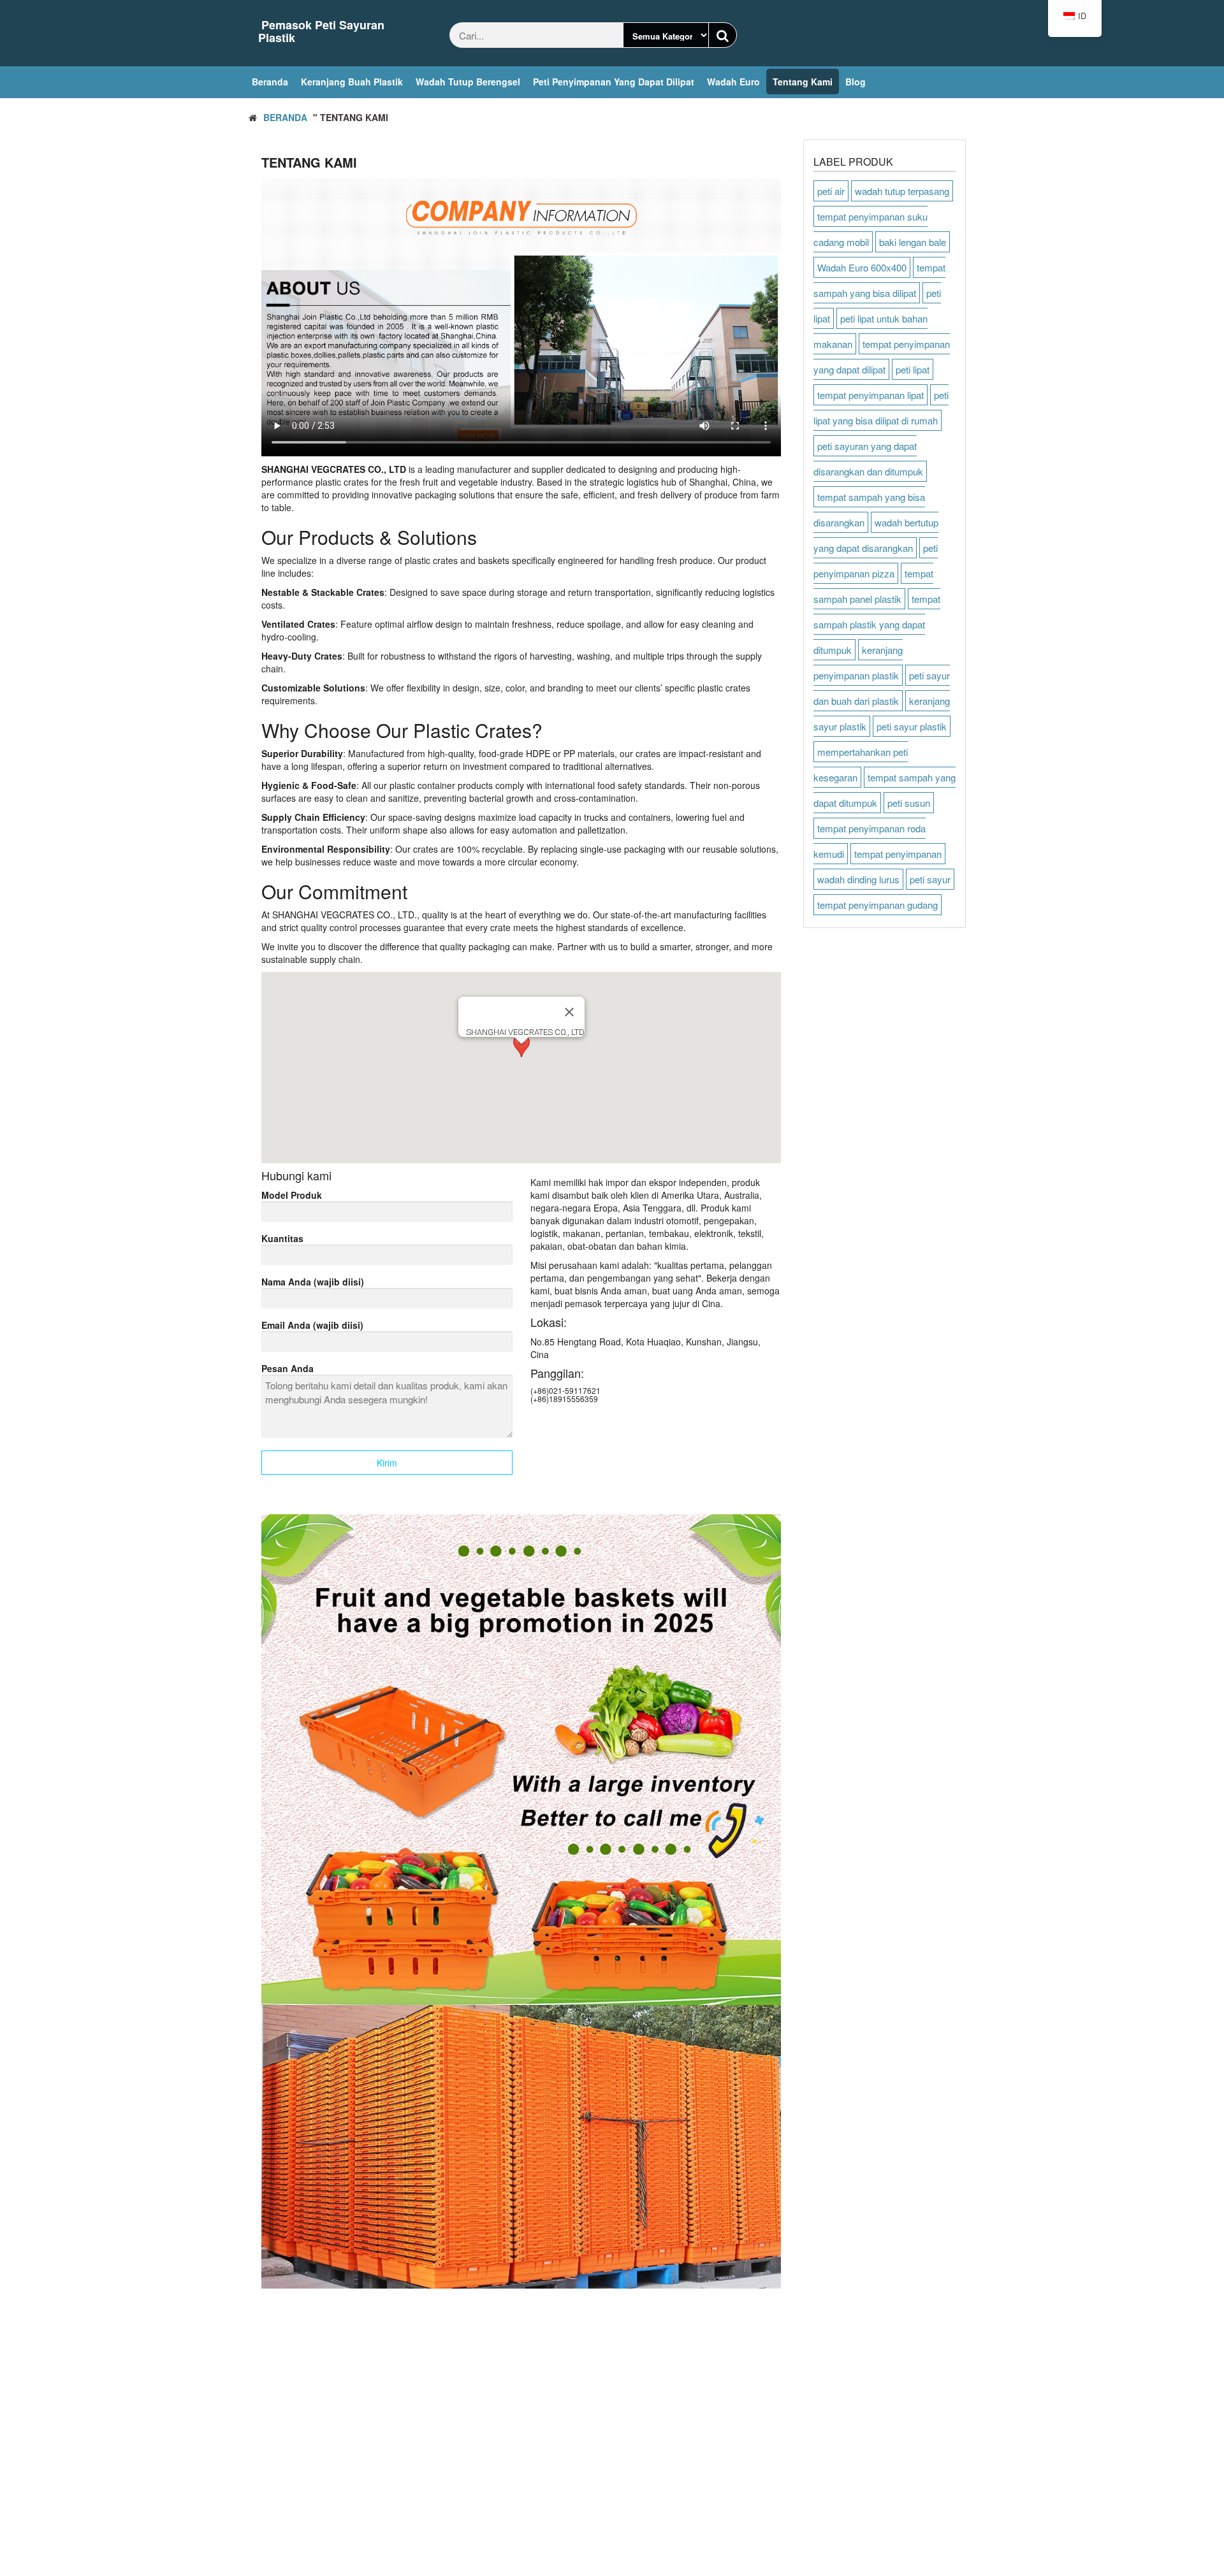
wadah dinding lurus (858, 879)
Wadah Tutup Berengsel (468, 82)
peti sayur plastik (912, 726)
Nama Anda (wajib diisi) (313, 1282)
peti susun (909, 803)
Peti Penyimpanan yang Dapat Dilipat (614, 82)
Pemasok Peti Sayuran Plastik (321, 31)
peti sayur (930, 879)
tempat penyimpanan (898, 854)
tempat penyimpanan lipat (871, 395)
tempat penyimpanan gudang (878, 905)
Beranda (270, 82)
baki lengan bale (913, 242)
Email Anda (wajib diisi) (312, 1325)
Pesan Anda (288, 1368)
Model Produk (292, 1195)
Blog (856, 82)
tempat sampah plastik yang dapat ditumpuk (877, 624)
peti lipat (913, 369)
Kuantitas (282, 1238)
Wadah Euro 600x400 (862, 267)
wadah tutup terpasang (902, 191)
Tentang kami (803, 82)
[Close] (569, 1012)
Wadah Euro (733, 82)
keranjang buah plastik (352, 82)
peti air (831, 191)
